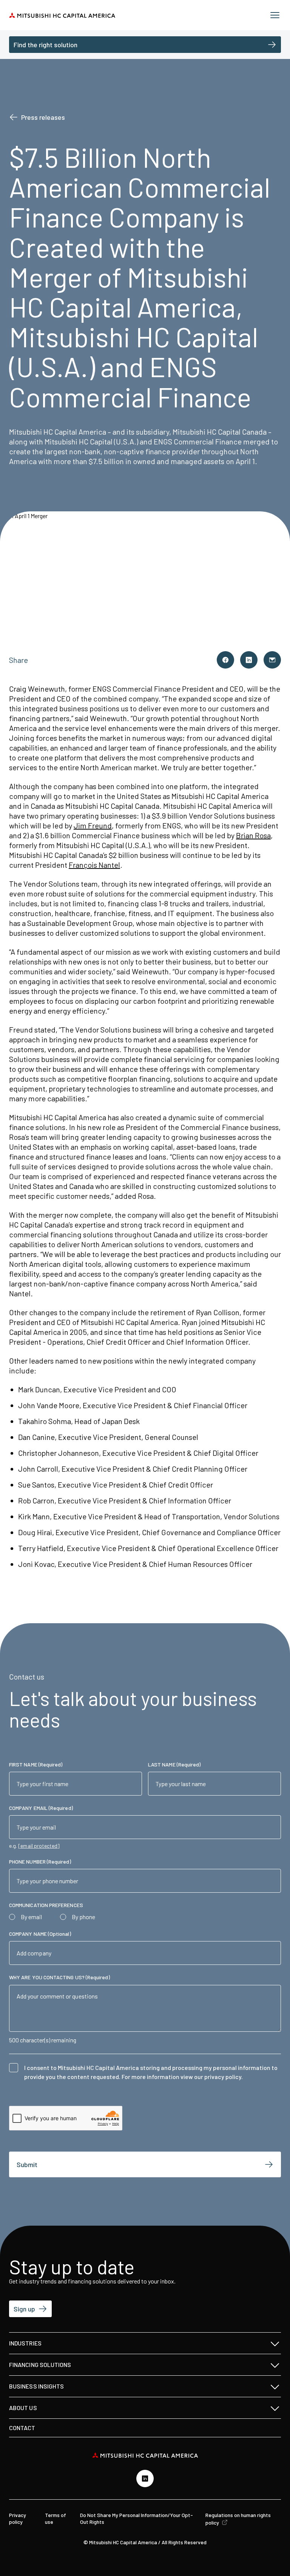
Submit (27, 2164)
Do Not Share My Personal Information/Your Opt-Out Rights (137, 2518)
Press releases (43, 117)
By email (31, 1917)
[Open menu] (275, 15)
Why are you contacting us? (59, 1977)
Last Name (174, 1764)
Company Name (40, 1934)
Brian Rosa (253, 835)
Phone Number (40, 1862)
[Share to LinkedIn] (249, 660)
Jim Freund (93, 825)
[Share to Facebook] (225, 660)
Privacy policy (18, 2518)
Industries (25, 2343)
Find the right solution (46, 45)
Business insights (36, 2386)
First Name (36, 1764)
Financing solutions (40, 2365)
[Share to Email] (272, 660)
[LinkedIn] (145, 2478)
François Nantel (94, 865)
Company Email (41, 1808)
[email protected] (39, 1846)
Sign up (24, 2309)
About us (23, 2408)
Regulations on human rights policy (238, 2519)
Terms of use (56, 2518)
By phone (83, 1917)
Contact (22, 2428)
